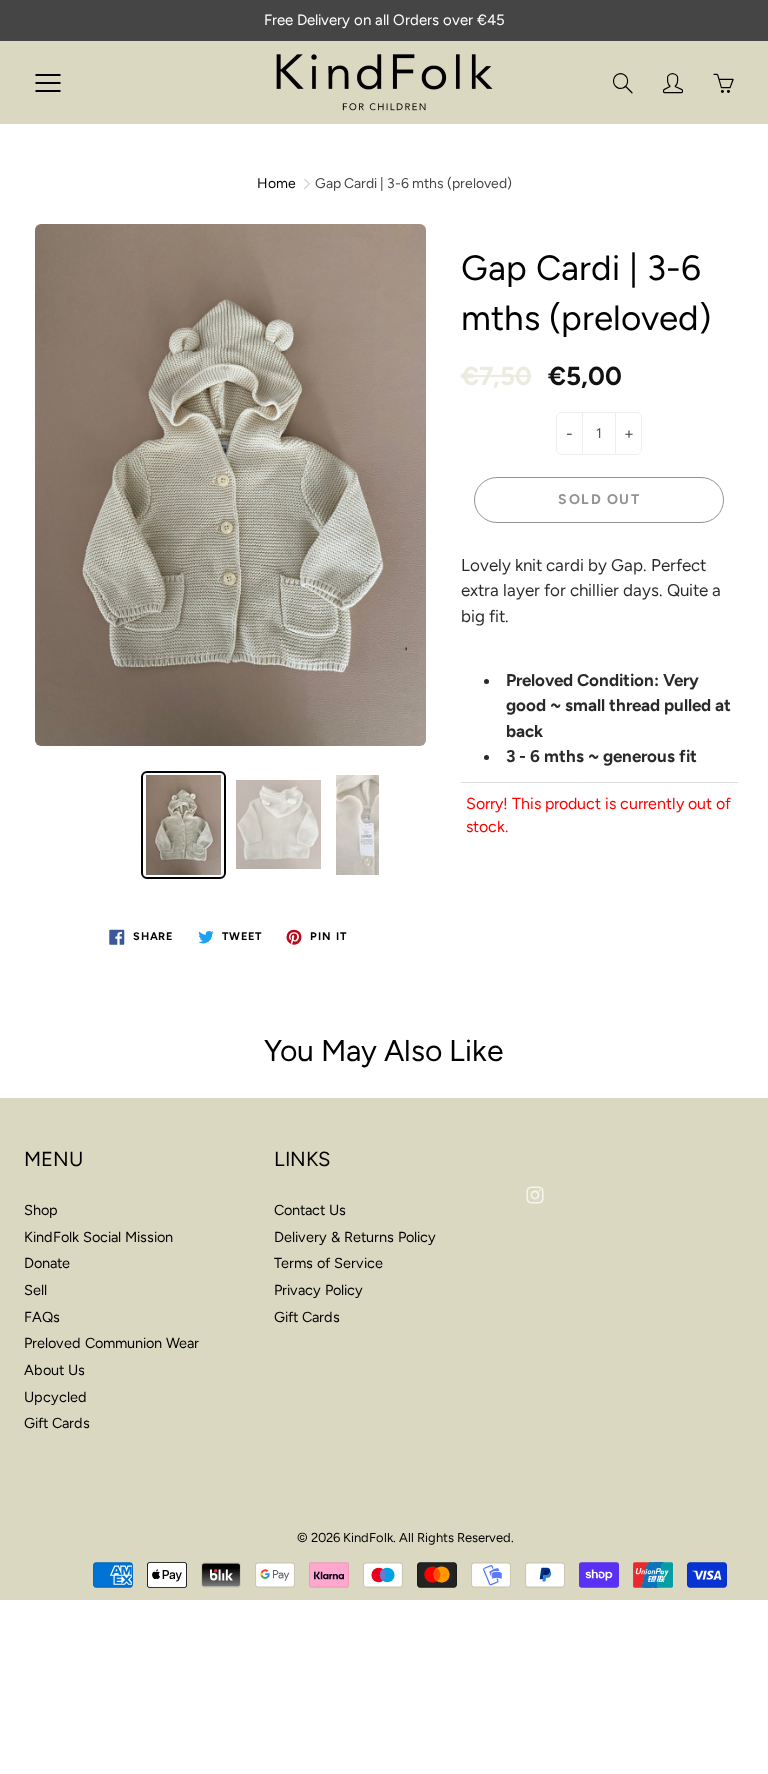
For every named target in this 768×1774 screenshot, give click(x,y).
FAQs (42, 1317)
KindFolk (368, 1537)
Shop (41, 1210)
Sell (35, 1290)
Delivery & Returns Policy (355, 1237)
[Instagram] (534, 1195)
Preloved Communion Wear (111, 1343)
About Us (54, 1370)
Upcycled (55, 1397)
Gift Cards (57, 1423)
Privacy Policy (318, 1290)
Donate (47, 1263)
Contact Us (310, 1210)
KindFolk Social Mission (98, 1237)
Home (276, 183)
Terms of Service (328, 1263)
